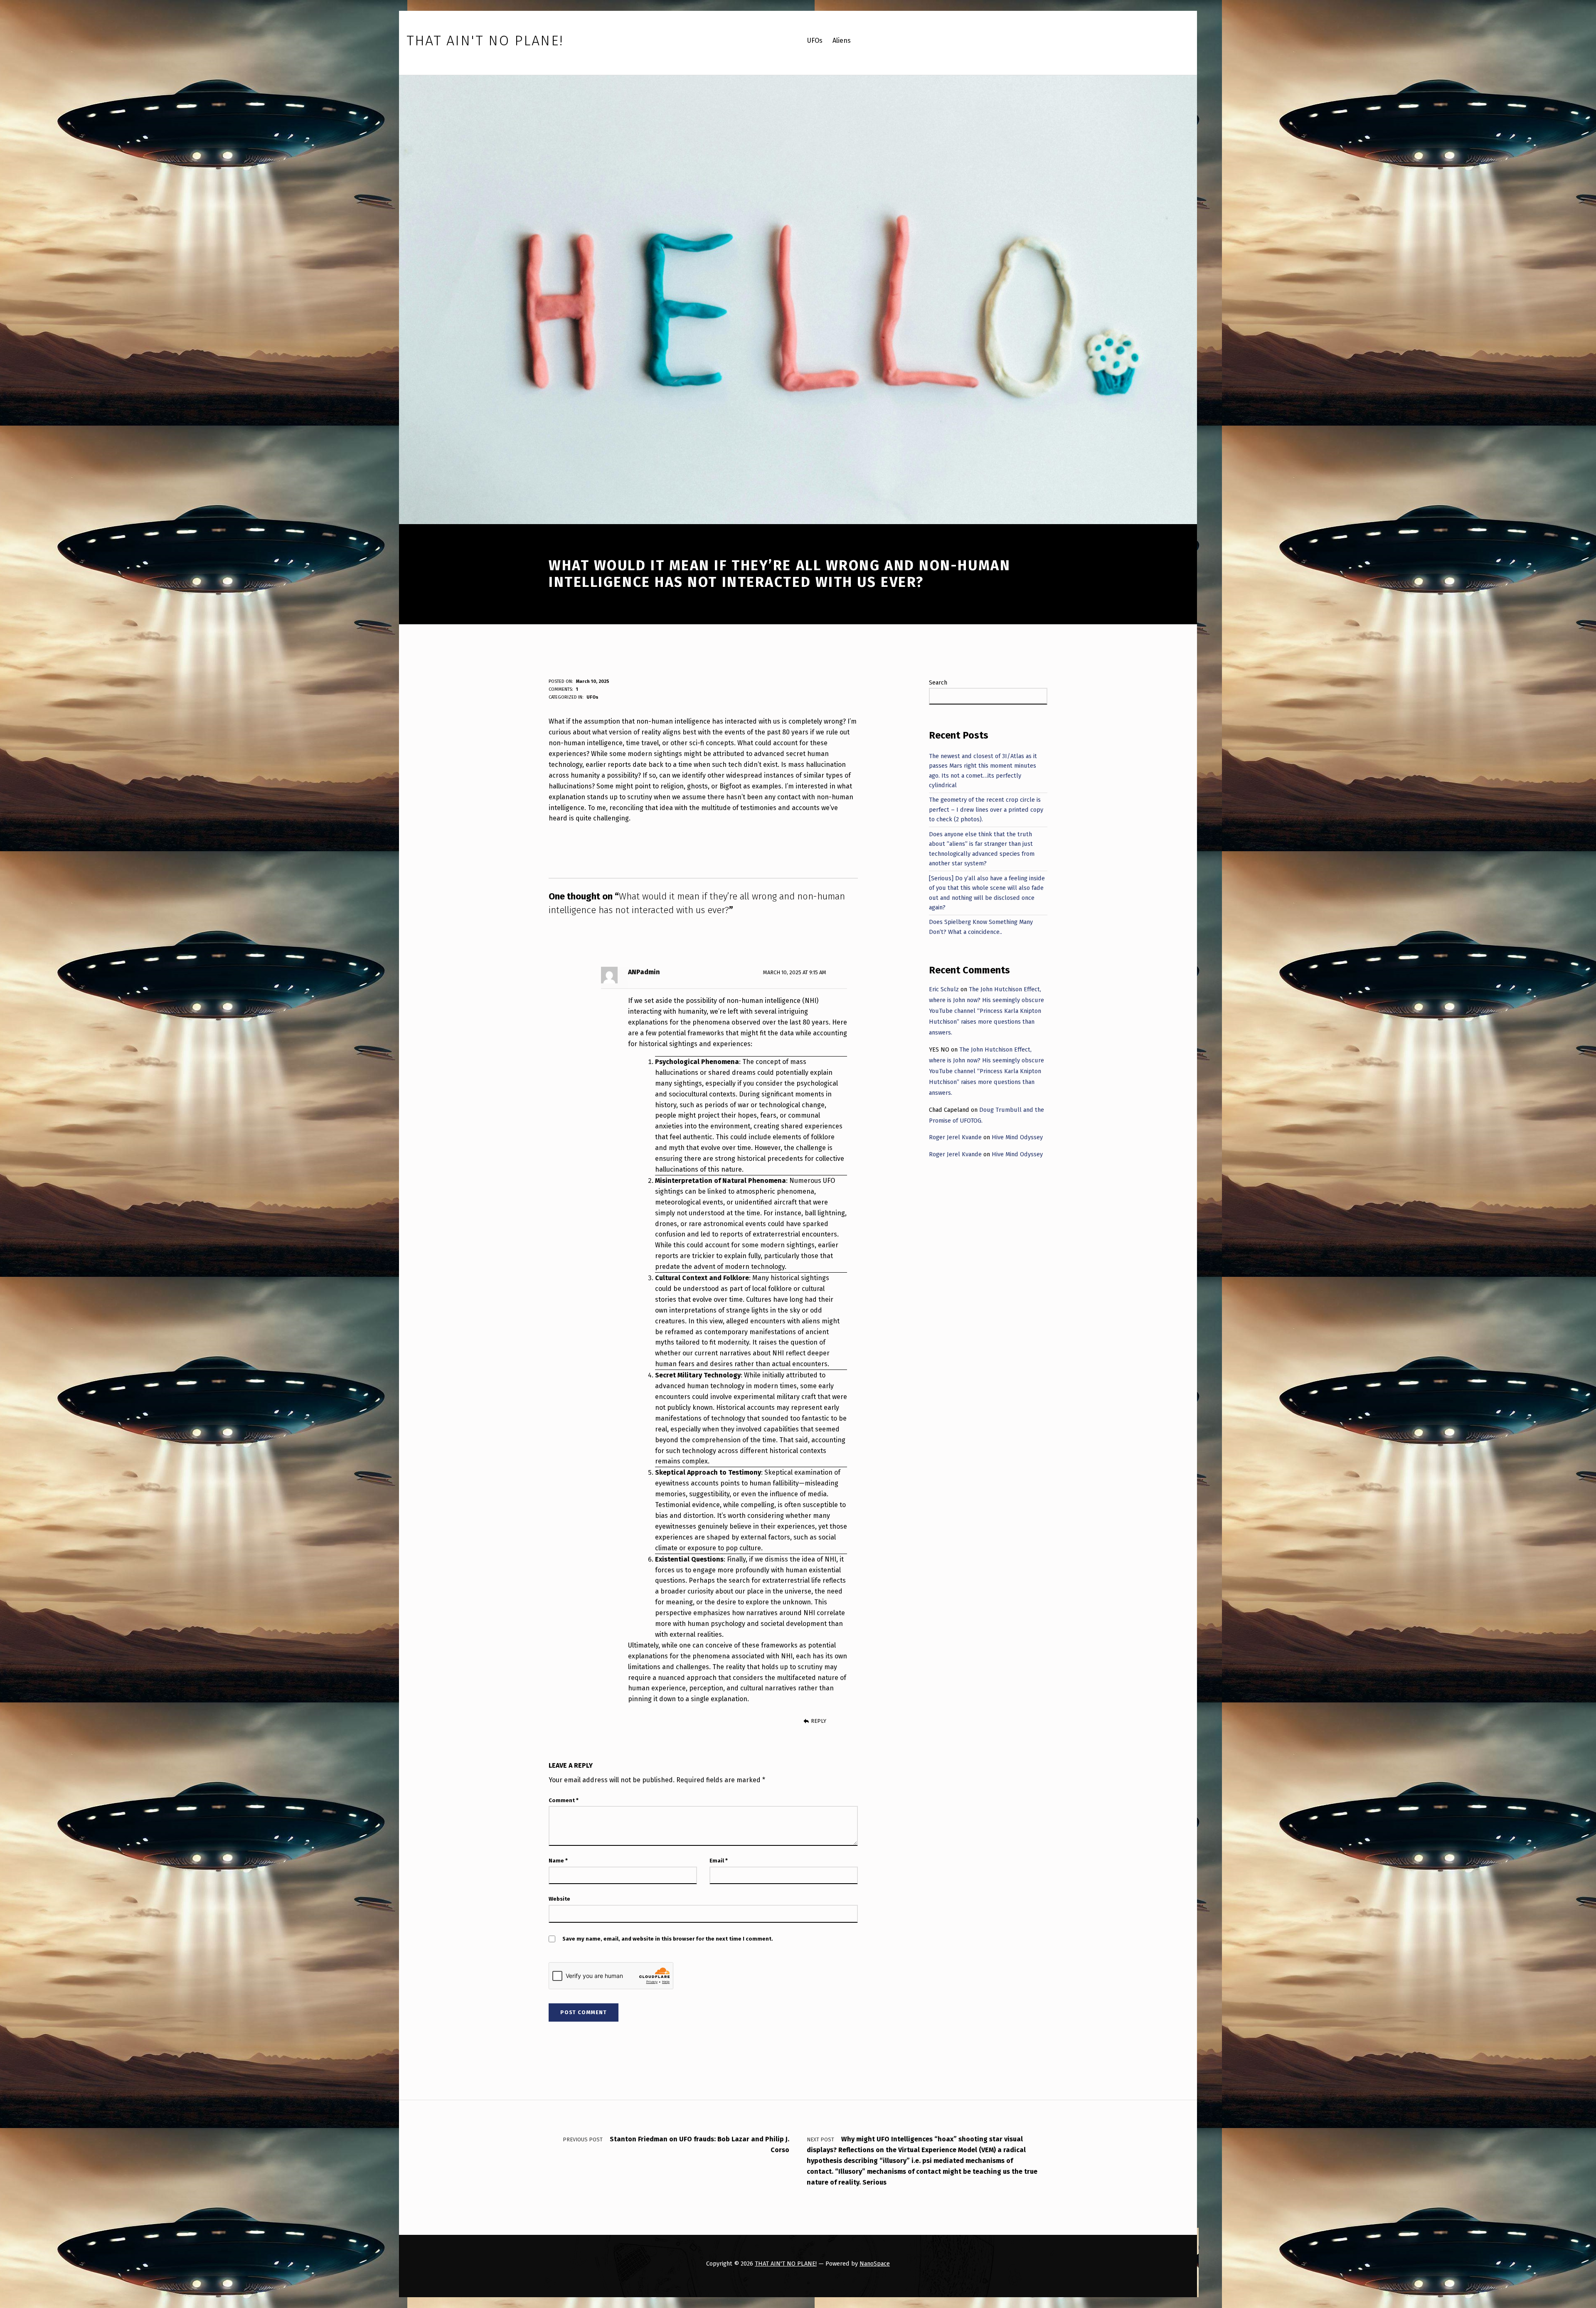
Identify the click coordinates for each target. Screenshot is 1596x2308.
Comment (564, 1800)
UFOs (592, 697)
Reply (819, 1721)
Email (719, 1861)
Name (558, 1861)
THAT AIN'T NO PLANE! (786, 2264)
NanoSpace (875, 2264)
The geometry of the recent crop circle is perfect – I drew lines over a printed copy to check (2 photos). (986, 809)
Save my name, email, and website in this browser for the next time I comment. (668, 1939)
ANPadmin (644, 972)
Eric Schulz (944, 989)
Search (938, 682)
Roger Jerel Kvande (955, 1137)
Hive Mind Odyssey (1017, 1137)
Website (559, 1899)
